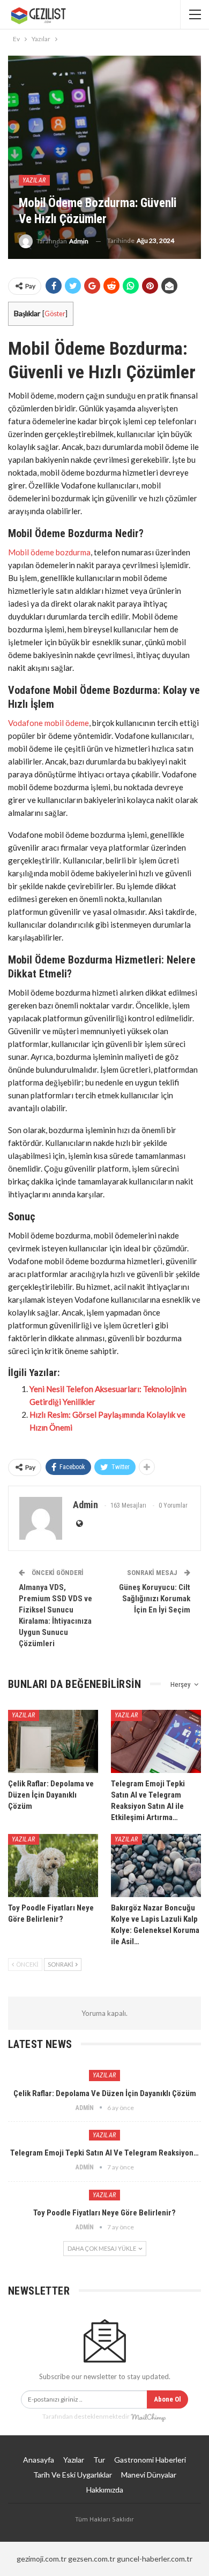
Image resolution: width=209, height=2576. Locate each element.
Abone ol (167, 2399)
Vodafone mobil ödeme (48, 723)
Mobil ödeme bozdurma (49, 552)
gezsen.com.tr (92, 2559)
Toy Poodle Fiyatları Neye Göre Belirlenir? (104, 2213)
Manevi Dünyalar (149, 2475)
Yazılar (34, 180)
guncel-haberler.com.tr (155, 2559)
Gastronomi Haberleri (150, 2460)
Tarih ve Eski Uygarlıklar (73, 2475)
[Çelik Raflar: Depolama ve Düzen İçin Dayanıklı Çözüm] (53, 1741)
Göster (55, 314)
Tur (99, 2460)
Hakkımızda (105, 2490)
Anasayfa (39, 2460)
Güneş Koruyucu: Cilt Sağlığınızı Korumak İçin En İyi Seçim (155, 1599)
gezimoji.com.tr (42, 2559)
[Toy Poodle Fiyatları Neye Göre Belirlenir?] (53, 1866)
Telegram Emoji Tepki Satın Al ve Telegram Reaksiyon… (104, 2153)
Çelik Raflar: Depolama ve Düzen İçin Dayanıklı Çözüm (105, 2093)
